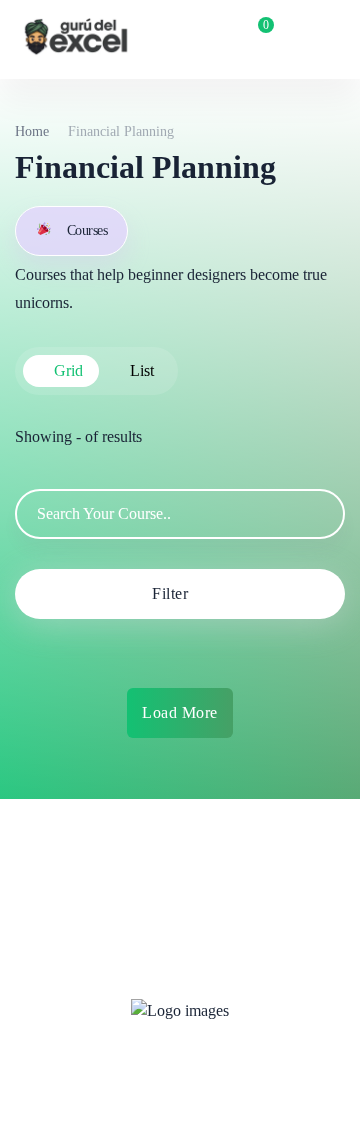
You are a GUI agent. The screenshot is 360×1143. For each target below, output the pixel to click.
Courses (87, 230)
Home (32, 131)
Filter (170, 593)
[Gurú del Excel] (76, 39)
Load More (180, 712)
